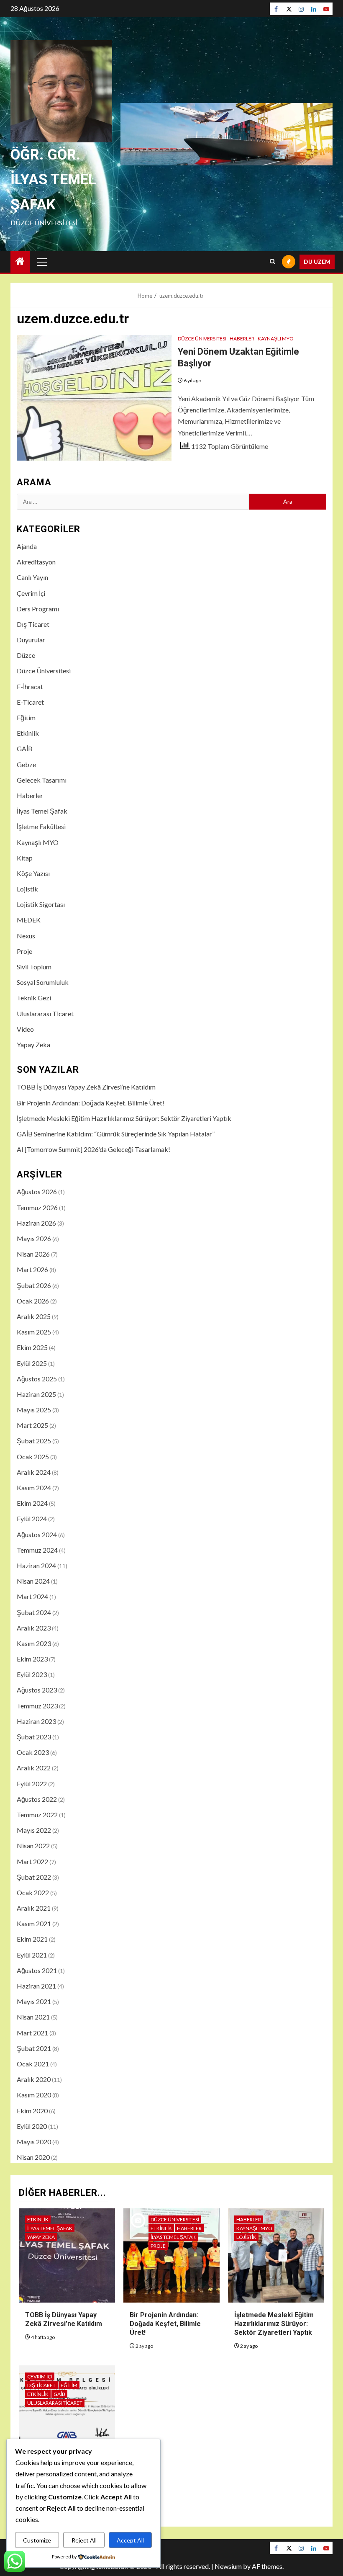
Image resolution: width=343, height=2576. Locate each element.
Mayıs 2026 (34, 1238)
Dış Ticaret (33, 624)
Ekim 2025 (32, 1347)
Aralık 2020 (34, 2079)
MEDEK (29, 920)
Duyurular (31, 640)
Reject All (84, 2540)
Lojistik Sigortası (41, 904)
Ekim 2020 (32, 2111)
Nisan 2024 (33, 1581)
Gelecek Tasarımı (42, 780)
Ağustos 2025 (37, 1379)
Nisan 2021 (33, 2017)
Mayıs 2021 (34, 2001)
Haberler (242, 339)
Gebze (26, 764)
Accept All (130, 2540)
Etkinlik (28, 733)
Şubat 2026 (34, 1285)
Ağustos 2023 (37, 1690)
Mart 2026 (32, 1269)
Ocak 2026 (33, 1301)
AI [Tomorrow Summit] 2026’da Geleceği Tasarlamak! (93, 1149)
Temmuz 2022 (37, 1815)
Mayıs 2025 (34, 1410)
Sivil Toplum (34, 967)
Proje (24, 951)
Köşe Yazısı (33, 873)
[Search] (273, 262)
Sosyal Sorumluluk (43, 982)
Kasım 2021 (34, 1923)
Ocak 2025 (33, 1457)
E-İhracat (30, 687)
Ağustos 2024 (37, 1534)
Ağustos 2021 (37, 1970)
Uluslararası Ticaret (45, 1014)
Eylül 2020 (32, 2126)
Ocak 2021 (33, 2064)
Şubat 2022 (34, 1877)
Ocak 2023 (33, 1752)
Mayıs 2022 (34, 1830)
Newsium (228, 2566)
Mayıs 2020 (34, 2142)
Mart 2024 (32, 1596)
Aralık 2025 (34, 1316)
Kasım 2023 (34, 1643)
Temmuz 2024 (37, 1550)
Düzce (26, 655)
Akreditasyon (36, 562)
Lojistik (27, 889)
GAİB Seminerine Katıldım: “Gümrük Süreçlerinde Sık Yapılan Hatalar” (116, 1134)
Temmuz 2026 (37, 1207)
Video (25, 1029)
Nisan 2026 (33, 1254)
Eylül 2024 (32, 1519)
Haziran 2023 (36, 1721)
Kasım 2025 (34, 1332)
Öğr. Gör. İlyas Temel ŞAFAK (53, 180)
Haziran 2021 (36, 1986)
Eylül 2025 (32, 1363)
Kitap (25, 858)
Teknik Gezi (34, 998)
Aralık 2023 (34, 1628)
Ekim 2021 (32, 1939)
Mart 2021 (32, 2033)
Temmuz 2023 (37, 1706)
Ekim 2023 (32, 1659)
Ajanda (27, 546)
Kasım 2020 (34, 2095)
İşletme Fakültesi (41, 826)
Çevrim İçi (31, 593)
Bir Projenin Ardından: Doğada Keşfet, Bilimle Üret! (91, 1103)
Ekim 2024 (32, 1503)
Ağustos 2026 (37, 1191)
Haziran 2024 (36, 1565)
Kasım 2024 (34, 1488)
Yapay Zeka (33, 1045)
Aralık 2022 (34, 1768)
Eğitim (26, 717)
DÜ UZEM (317, 261)
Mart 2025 (32, 1425)
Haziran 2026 (36, 1223)
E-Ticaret (30, 702)
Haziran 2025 (36, 1394)
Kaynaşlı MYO (276, 339)
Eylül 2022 (32, 1784)
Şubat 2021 (34, 2048)
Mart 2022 (32, 1861)
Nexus (26, 936)
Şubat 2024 (34, 1612)
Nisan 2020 (33, 2157)
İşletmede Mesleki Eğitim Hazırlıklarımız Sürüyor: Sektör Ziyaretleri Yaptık (124, 1118)
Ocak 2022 (33, 1892)
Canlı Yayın (32, 577)
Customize (37, 2540)
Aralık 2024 (34, 1472)
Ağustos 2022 (37, 1799)
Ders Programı (38, 609)
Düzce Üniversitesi (202, 339)
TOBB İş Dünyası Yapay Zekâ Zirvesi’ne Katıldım (86, 1087)
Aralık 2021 (34, 1908)
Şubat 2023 (34, 1737)
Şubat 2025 (34, 1441)
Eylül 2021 (32, 1955)
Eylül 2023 (32, 1674)
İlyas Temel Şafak (42, 811)
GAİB (25, 748)
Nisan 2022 (33, 1846)
